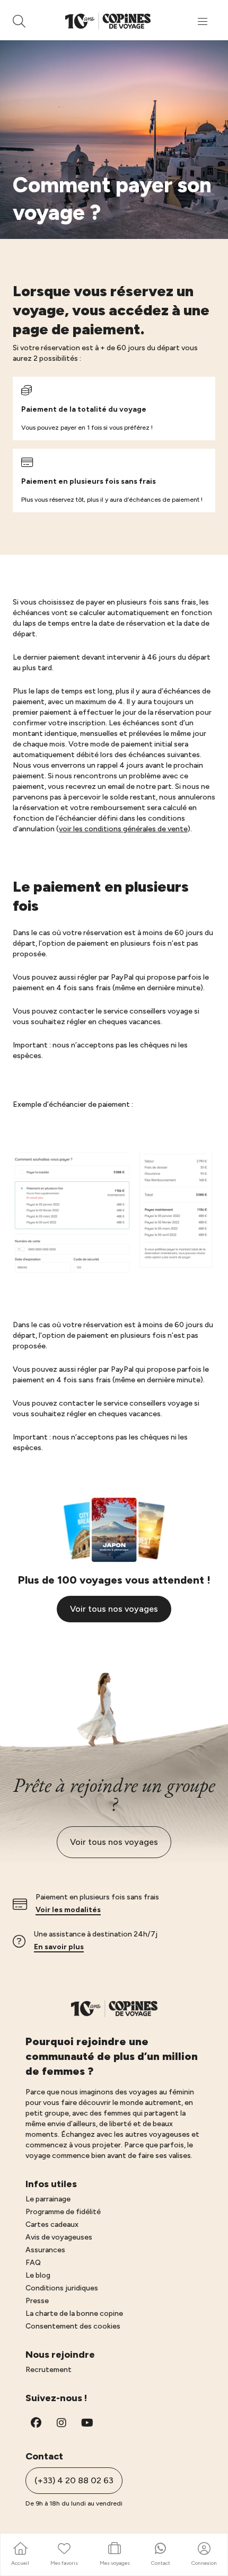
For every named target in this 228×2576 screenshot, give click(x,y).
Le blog (38, 2275)
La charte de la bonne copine (74, 2313)
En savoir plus (59, 1947)
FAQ (33, 2263)
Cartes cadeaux (52, 2224)
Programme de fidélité (63, 2212)
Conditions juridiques (62, 2288)
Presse (37, 2301)
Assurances (45, 2250)
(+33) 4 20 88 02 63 (74, 2480)
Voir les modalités (68, 1910)
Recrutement (49, 2370)
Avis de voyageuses (59, 2237)
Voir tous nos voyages (114, 1609)
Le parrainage (48, 2199)
